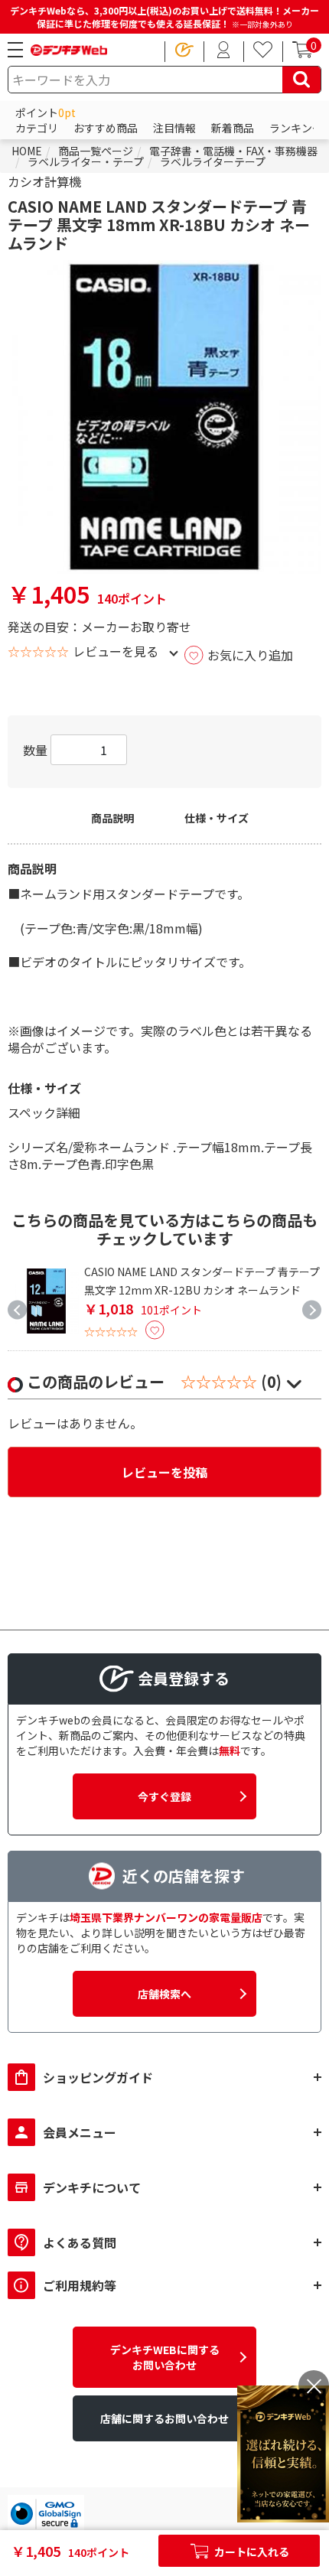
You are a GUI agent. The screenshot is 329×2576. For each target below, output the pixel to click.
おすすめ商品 (106, 128)
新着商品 (233, 128)
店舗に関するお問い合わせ (164, 2418)
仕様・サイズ (217, 818)
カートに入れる (251, 2552)
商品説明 (112, 818)
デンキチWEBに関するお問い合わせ (165, 2357)
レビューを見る (116, 651)
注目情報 (174, 128)
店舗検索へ (164, 1994)
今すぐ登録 (164, 1796)
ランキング (296, 128)
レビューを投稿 (164, 1472)
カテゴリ (37, 128)
